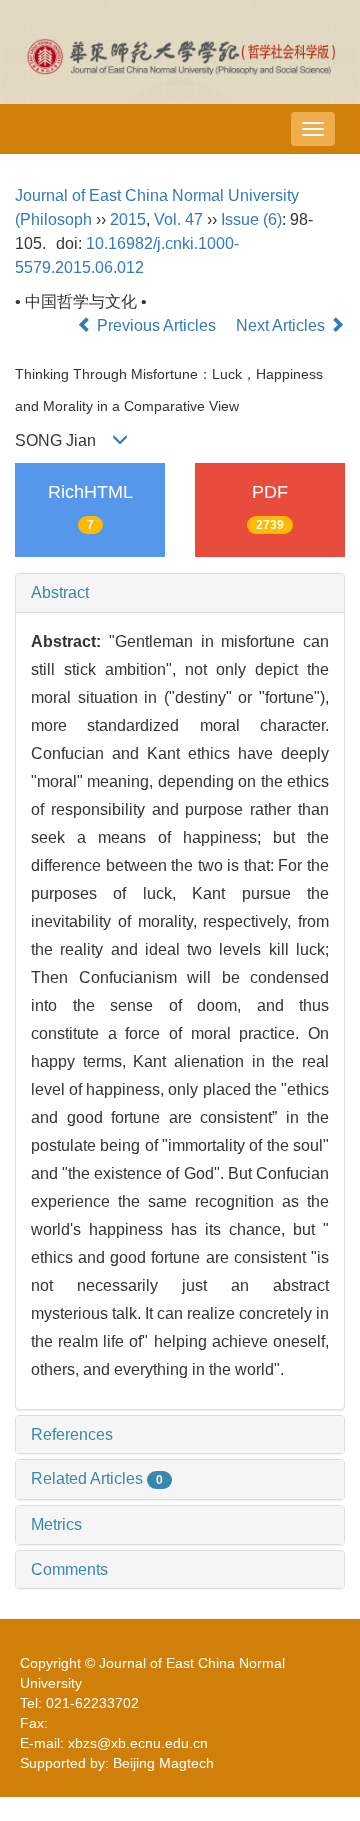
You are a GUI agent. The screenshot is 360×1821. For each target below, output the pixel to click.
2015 (128, 219)
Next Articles (282, 325)
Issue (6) (251, 219)
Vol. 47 (178, 219)
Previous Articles (156, 325)
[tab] (180, 593)
